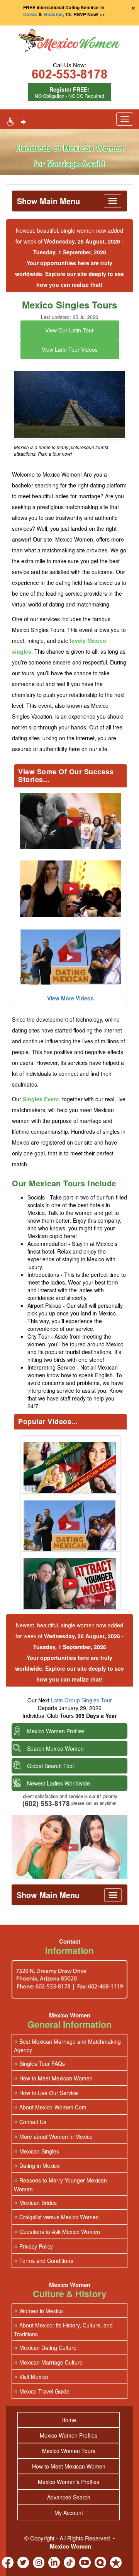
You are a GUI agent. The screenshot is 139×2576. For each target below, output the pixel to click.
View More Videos (70, 998)
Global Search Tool (50, 1766)
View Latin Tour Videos (70, 349)
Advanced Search (69, 2497)
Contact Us (30, 2122)
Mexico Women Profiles (56, 1731)
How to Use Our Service (46, 2093)
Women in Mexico (38, 2311)
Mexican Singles (36, 2151)
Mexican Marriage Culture (48, 2362)
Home (69, 2420)
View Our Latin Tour (69, 330)
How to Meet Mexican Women (53, 2078)
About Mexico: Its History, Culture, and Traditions (63, 2329)
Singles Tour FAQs (39, 2063)
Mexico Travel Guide (42, 2391)
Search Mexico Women (55, 1748)
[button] (69, 42)
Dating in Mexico (37, 2165)
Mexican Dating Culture (45, 2347)
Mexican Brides (35, 2202)
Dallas (30, 14)
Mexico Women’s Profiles (69, 2482)
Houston (53, 14)
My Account (69, 2513)
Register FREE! (69, 92)
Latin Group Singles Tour (81, 1700)
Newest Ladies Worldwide (58, 1783)
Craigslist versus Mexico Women (56, 2217)
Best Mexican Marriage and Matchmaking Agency (67, 2045)
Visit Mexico (31, 2376)
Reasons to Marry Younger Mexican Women (60, 2184)
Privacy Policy (33, 2246)
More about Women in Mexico (53, 2136)
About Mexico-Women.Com (50, 2107)
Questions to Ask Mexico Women (57, 2231)
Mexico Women (70, 2546)
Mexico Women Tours (69, 2451)
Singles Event (41, 1099)
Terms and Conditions (43, 2260)
